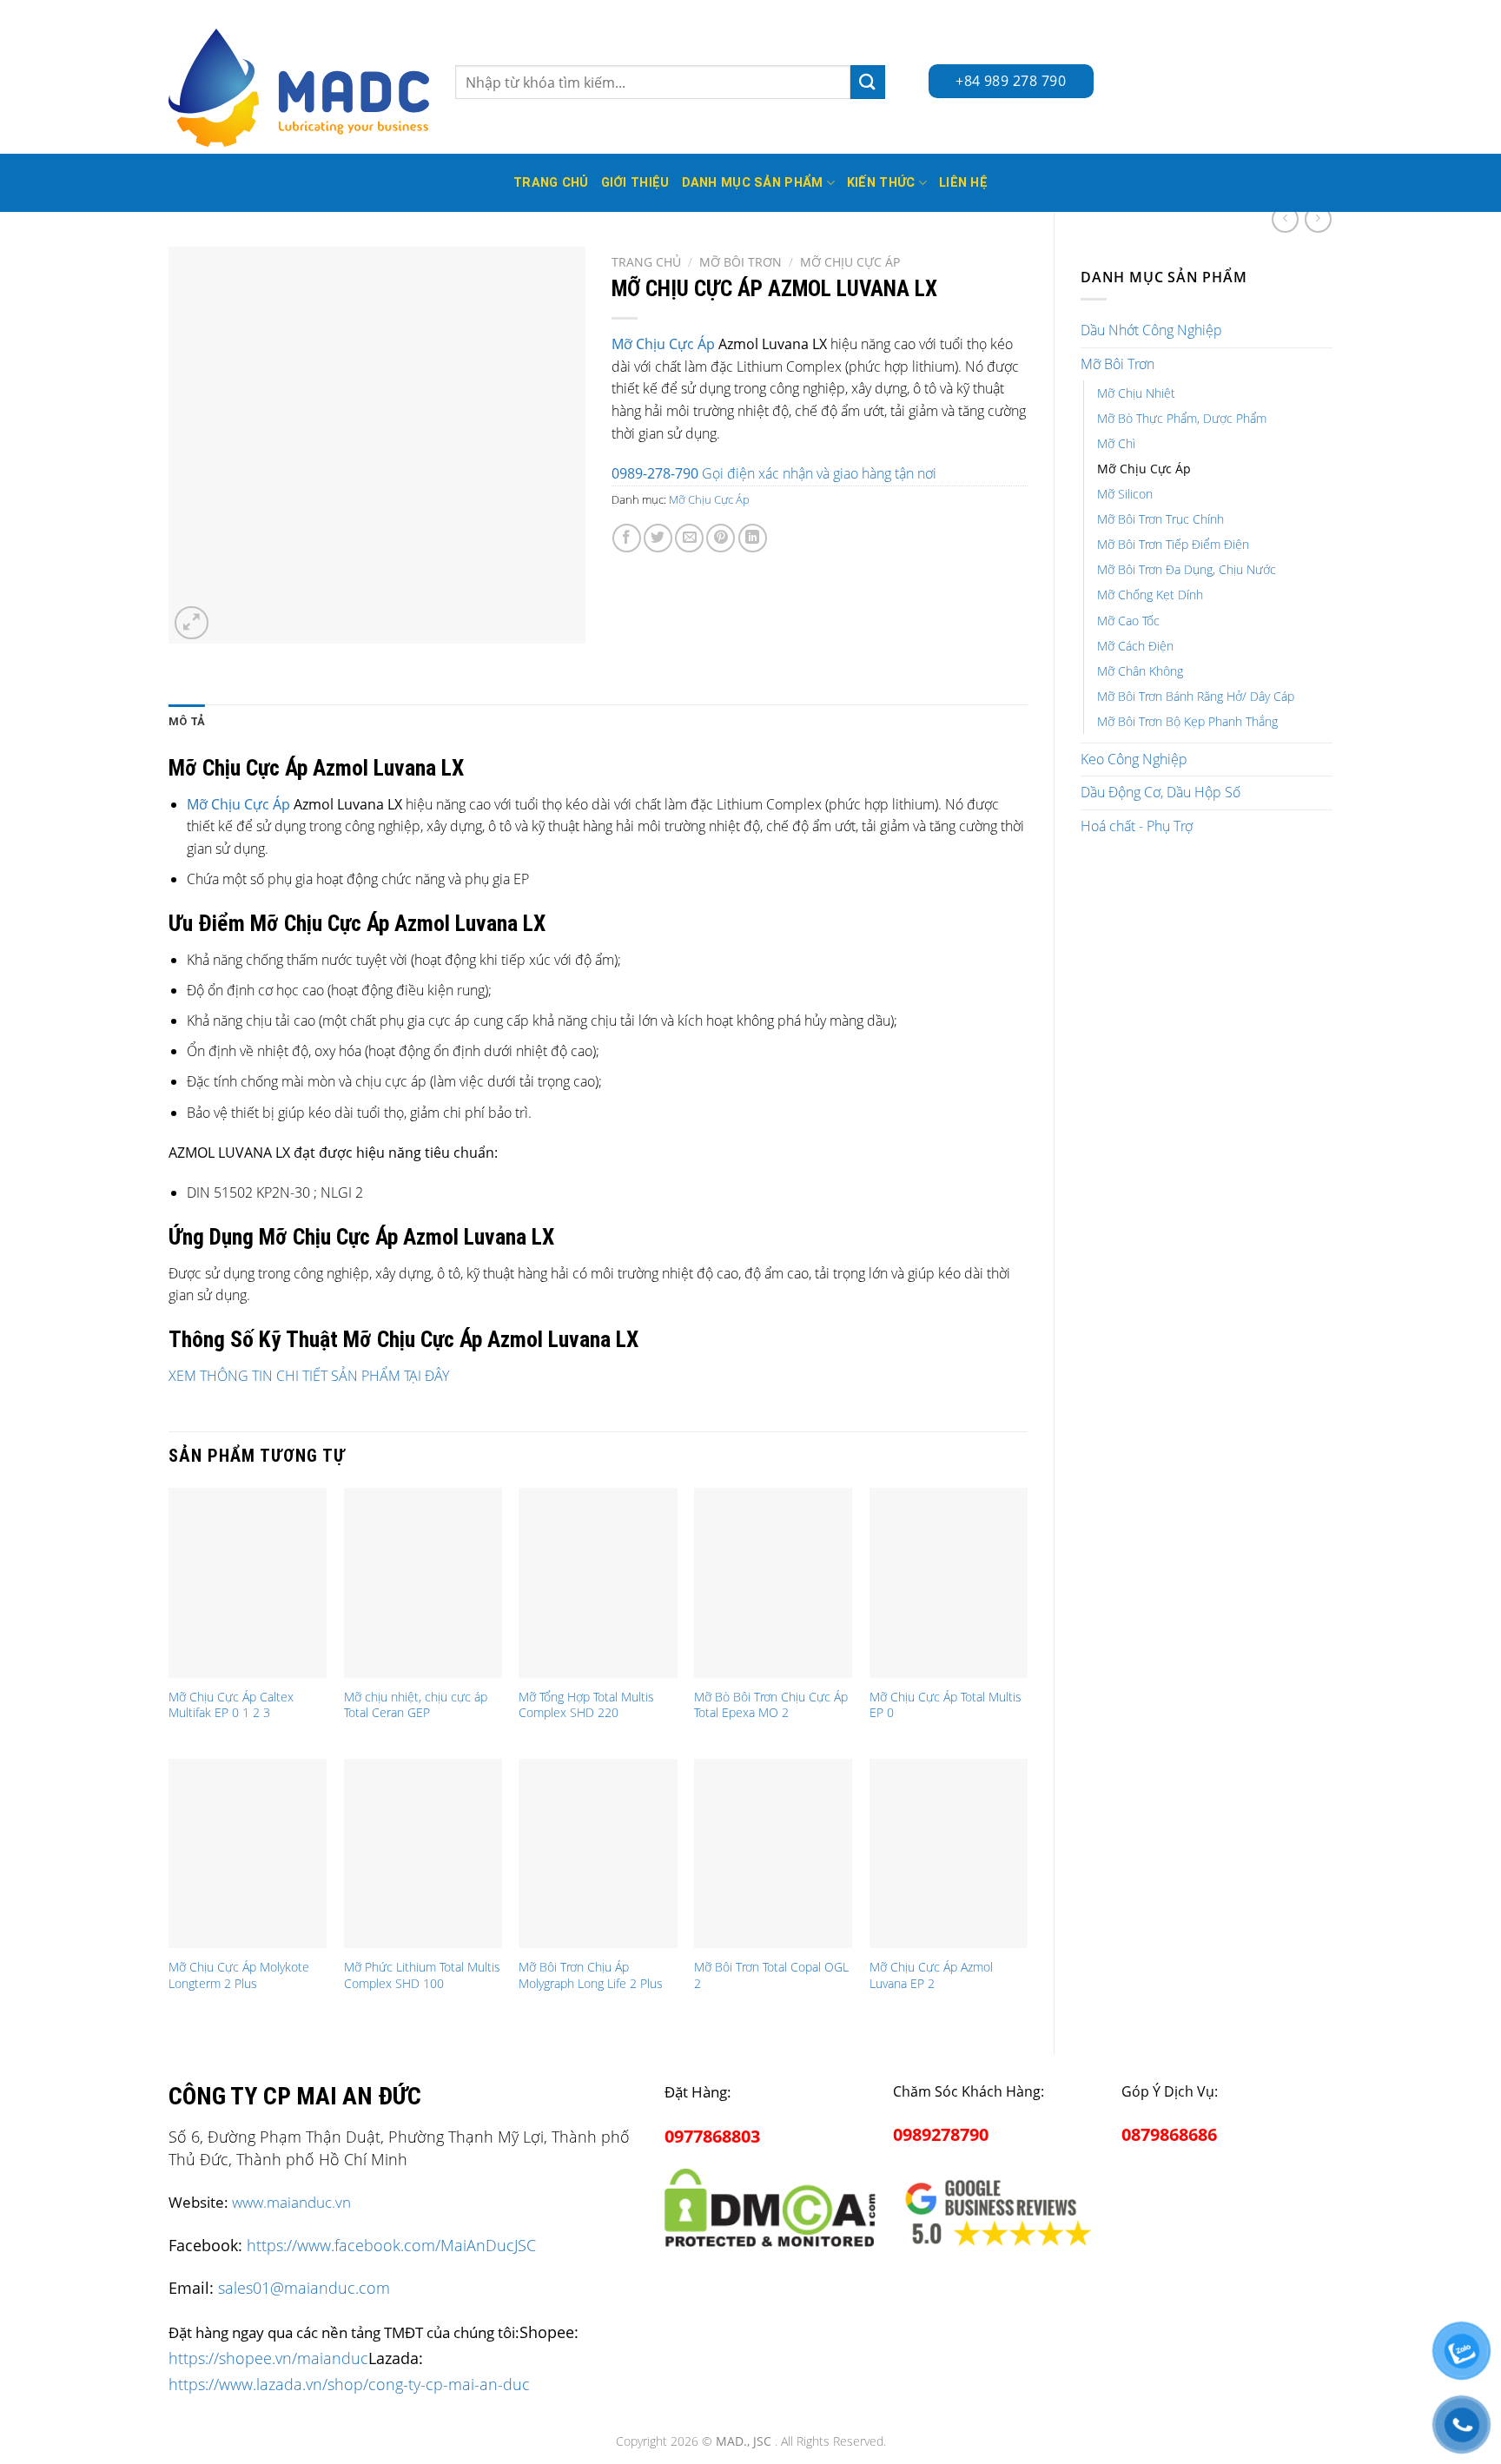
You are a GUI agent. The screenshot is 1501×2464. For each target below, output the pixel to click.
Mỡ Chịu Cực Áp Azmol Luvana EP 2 (931, 1975)
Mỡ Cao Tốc (1128, 621)
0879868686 (1169, 2134)
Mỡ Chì (1116, 443)
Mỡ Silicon (1125, 494)
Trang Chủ (551, 183)
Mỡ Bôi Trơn (1117, 364)
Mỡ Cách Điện (1135, 646)
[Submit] (868, 82)
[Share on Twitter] (658, 538)
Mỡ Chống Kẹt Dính (1150, 595)
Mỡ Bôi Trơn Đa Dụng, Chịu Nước (1187, 569)
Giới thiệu (635, 183)
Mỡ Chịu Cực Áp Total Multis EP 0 (946, 1705)
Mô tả (187, 721)
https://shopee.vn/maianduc (268, 2358)
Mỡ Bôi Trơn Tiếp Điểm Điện (1173, 544)
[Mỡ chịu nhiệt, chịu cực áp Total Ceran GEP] (423, 1582)
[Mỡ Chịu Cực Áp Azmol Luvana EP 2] (949, 1853)
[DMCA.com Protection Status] (770, 2205)
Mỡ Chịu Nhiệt (1136, 393)
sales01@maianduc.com (304, 2288)
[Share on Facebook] (627, 538)
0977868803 (712, 2136)
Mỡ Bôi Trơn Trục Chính (1160, 519)
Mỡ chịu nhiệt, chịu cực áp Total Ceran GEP (416, 1705)
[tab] (187, 722)
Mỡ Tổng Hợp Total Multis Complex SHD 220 (586, 1705)
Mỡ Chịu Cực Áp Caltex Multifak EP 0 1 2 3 (231, 1705)
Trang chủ (646, 262)
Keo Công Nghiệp (1134, 759)
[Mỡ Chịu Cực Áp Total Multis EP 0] (949, 1582)
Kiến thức (881, 183)
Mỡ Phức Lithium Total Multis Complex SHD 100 (422, 1975)
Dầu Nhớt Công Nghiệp (1151, 330)
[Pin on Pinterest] (721, 538)
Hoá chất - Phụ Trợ (1137, 826)
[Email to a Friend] (689, 538)
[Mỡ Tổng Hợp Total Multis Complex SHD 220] (598, 1582)
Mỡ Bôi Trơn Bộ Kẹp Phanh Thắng (1187, 721)
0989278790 (941, 2134)
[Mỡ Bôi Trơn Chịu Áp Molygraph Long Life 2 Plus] (598, 1853)
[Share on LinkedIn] (753, 538)
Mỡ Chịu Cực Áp (1144, 469)
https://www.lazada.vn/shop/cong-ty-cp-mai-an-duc (349, 2384)
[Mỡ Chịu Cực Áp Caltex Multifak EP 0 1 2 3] (248, 1582)
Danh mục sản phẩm (753, 183)
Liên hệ (963, 183)
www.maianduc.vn (291, 2202)
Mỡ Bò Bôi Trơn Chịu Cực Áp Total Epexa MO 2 (771, 1705)
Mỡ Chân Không (1140, 671)
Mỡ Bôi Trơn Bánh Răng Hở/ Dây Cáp (1196, 696)
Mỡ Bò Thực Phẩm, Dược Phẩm (1182, 418)
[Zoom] (192, 623)
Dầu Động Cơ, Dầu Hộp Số (1160, 792)
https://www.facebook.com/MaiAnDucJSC (391, 2245)
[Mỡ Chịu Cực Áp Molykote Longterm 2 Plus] (248, 1853)
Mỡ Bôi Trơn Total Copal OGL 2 (771, 1975)
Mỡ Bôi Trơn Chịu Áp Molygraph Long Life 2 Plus (591, 1975)
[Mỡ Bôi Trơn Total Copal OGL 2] (773, 1853)
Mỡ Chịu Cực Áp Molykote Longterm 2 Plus (239, 1975)
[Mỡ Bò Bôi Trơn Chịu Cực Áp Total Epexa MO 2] (773, 1582)
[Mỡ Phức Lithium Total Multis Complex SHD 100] (423, 1853)
